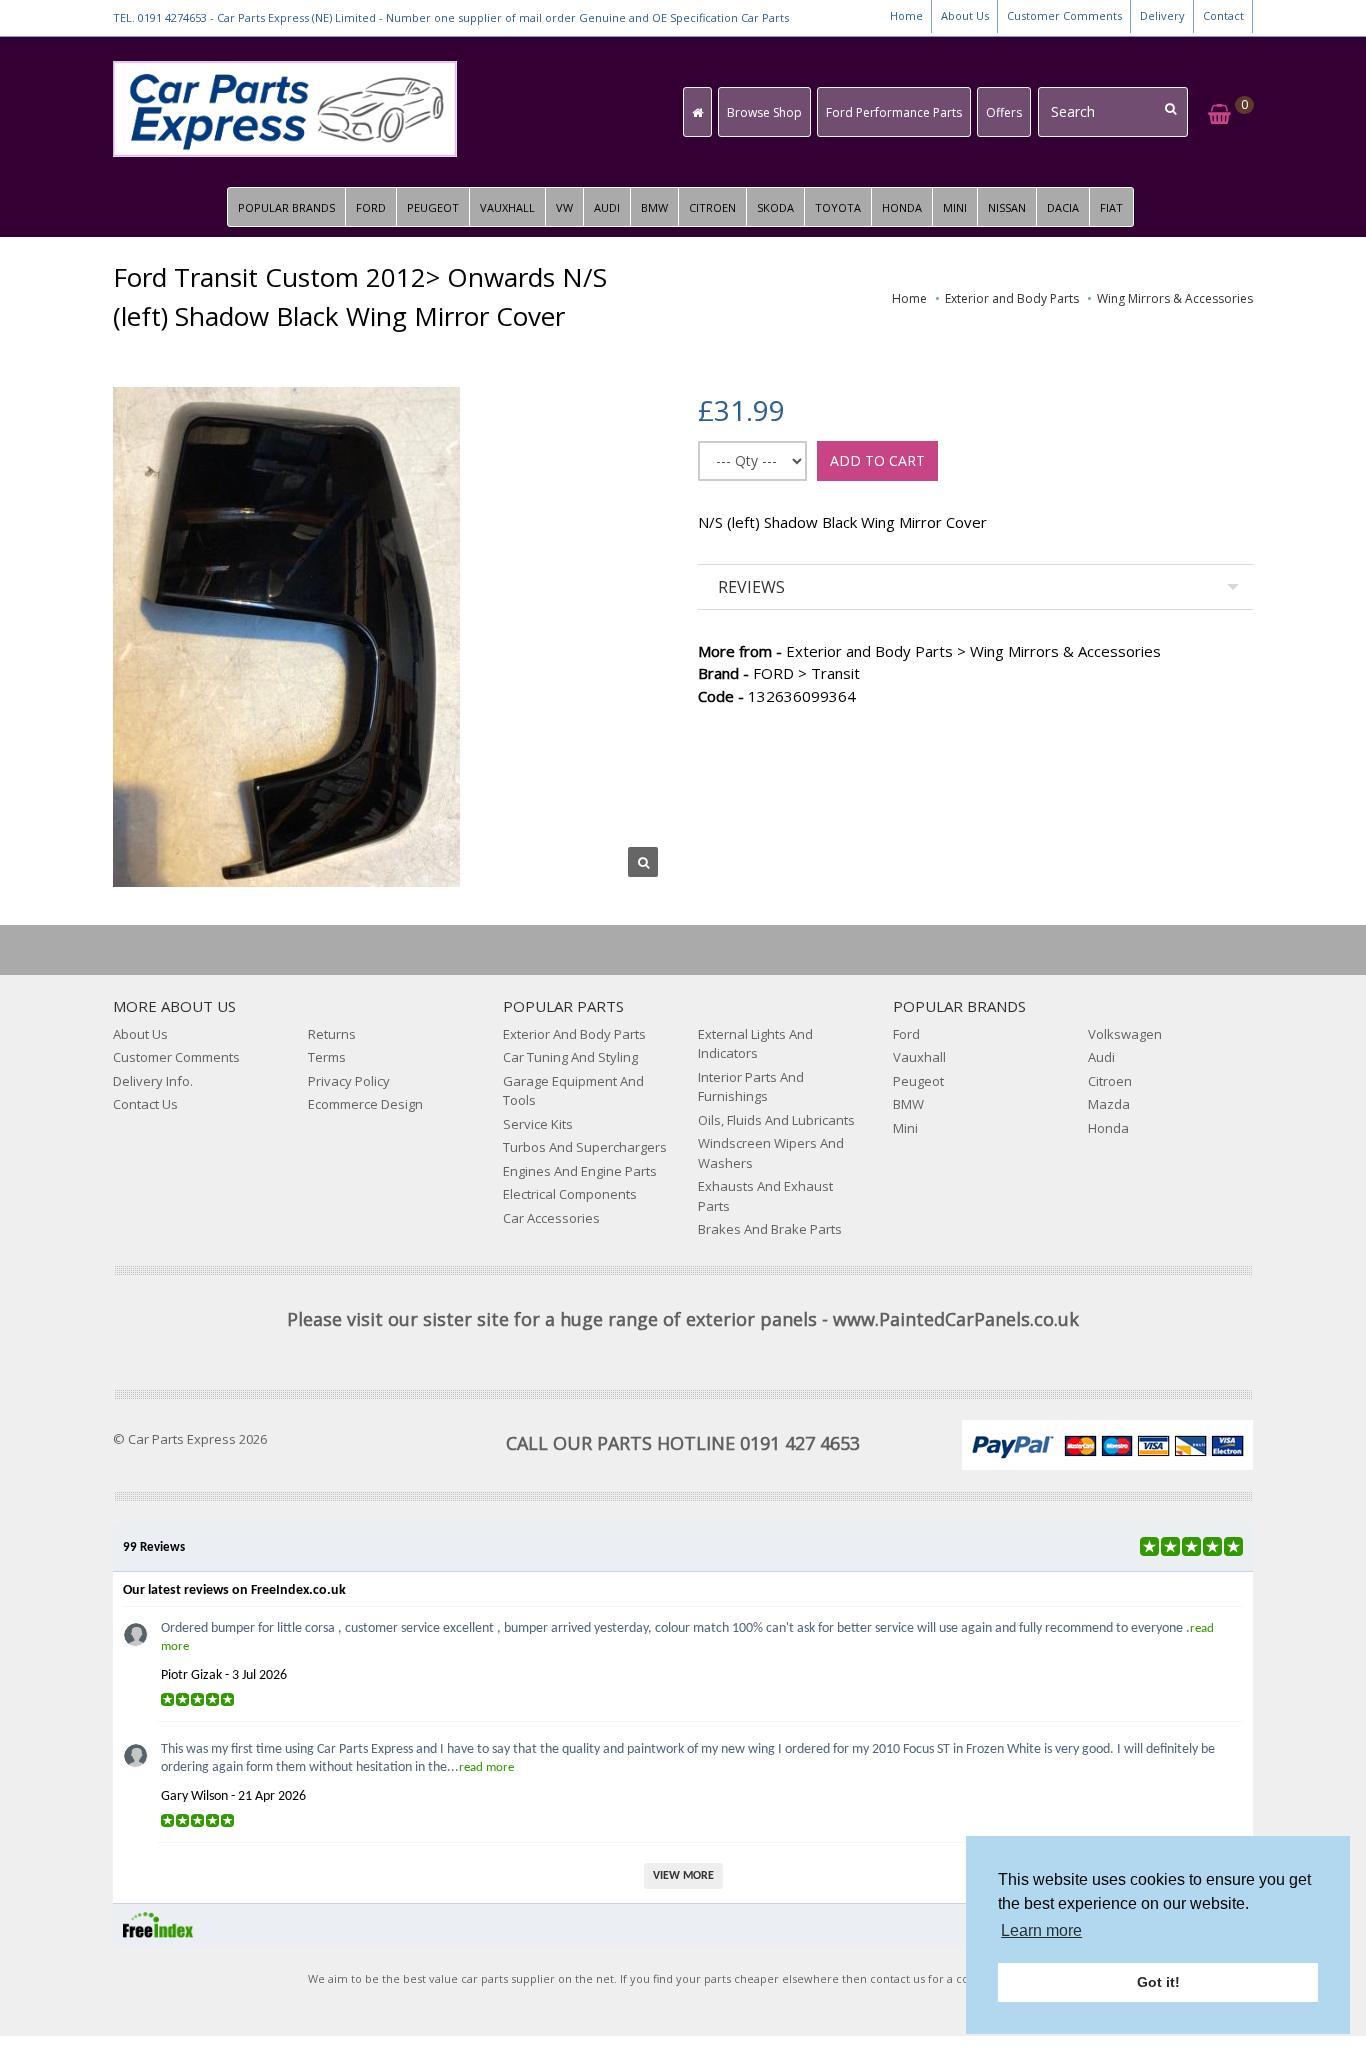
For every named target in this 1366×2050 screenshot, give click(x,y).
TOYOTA (838, 207)
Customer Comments (1064, 15)
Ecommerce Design (365, 1104)
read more (486, 1767)
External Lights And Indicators (755, 1044)
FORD (371, 207)
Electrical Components (570, 1194)
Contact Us (145, 1104)
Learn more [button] (1041, 1930)
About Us (965, 15)
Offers (1004, 112)
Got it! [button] (1158, 1982)
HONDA (902, 207)
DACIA (1063, 207)
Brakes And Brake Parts (770, 1229)
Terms (327, 1057)
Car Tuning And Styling (570, 1057)
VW (564, 207)
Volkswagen (1125, 1034)
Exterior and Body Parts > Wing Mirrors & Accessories (929, 651)
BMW (654, 207)
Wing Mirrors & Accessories (1175, 298)
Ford (906, 1034)
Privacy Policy (349, 1081)
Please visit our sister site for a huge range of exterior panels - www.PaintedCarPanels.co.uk (683, 1319)
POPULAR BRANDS (286, 207)
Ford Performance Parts (894, 112)
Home (906, 15)
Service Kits (538, 1124)
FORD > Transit (779, 673)
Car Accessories (551, 1218)
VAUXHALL (507, 207)
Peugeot (918, 1081)
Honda (1108, 1128)
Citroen (1110, 1081)
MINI (955, 207)
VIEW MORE (683, 1876)
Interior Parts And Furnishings (751, 1087)
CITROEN (712, 207)
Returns (332, 1034)
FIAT (1111, 207)
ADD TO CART (877, 460)
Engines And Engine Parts (580, 1171)
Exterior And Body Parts (574, 1034)
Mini (905, 1128)
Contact (1223, 15)
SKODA (775, 207)
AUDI (607, 207)
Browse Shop (764, 112)
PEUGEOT (433, 207)
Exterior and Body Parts (1012, 298)
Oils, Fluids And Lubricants (776, 1120)
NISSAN (1007, 207)
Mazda (1109, 1104)
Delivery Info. (153, 1081)
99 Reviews (154, 1547)
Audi (1101, 1057)
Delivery (1162, 15)
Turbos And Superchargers (585, 1147)
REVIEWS (751, 587)
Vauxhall (919, 1057)
